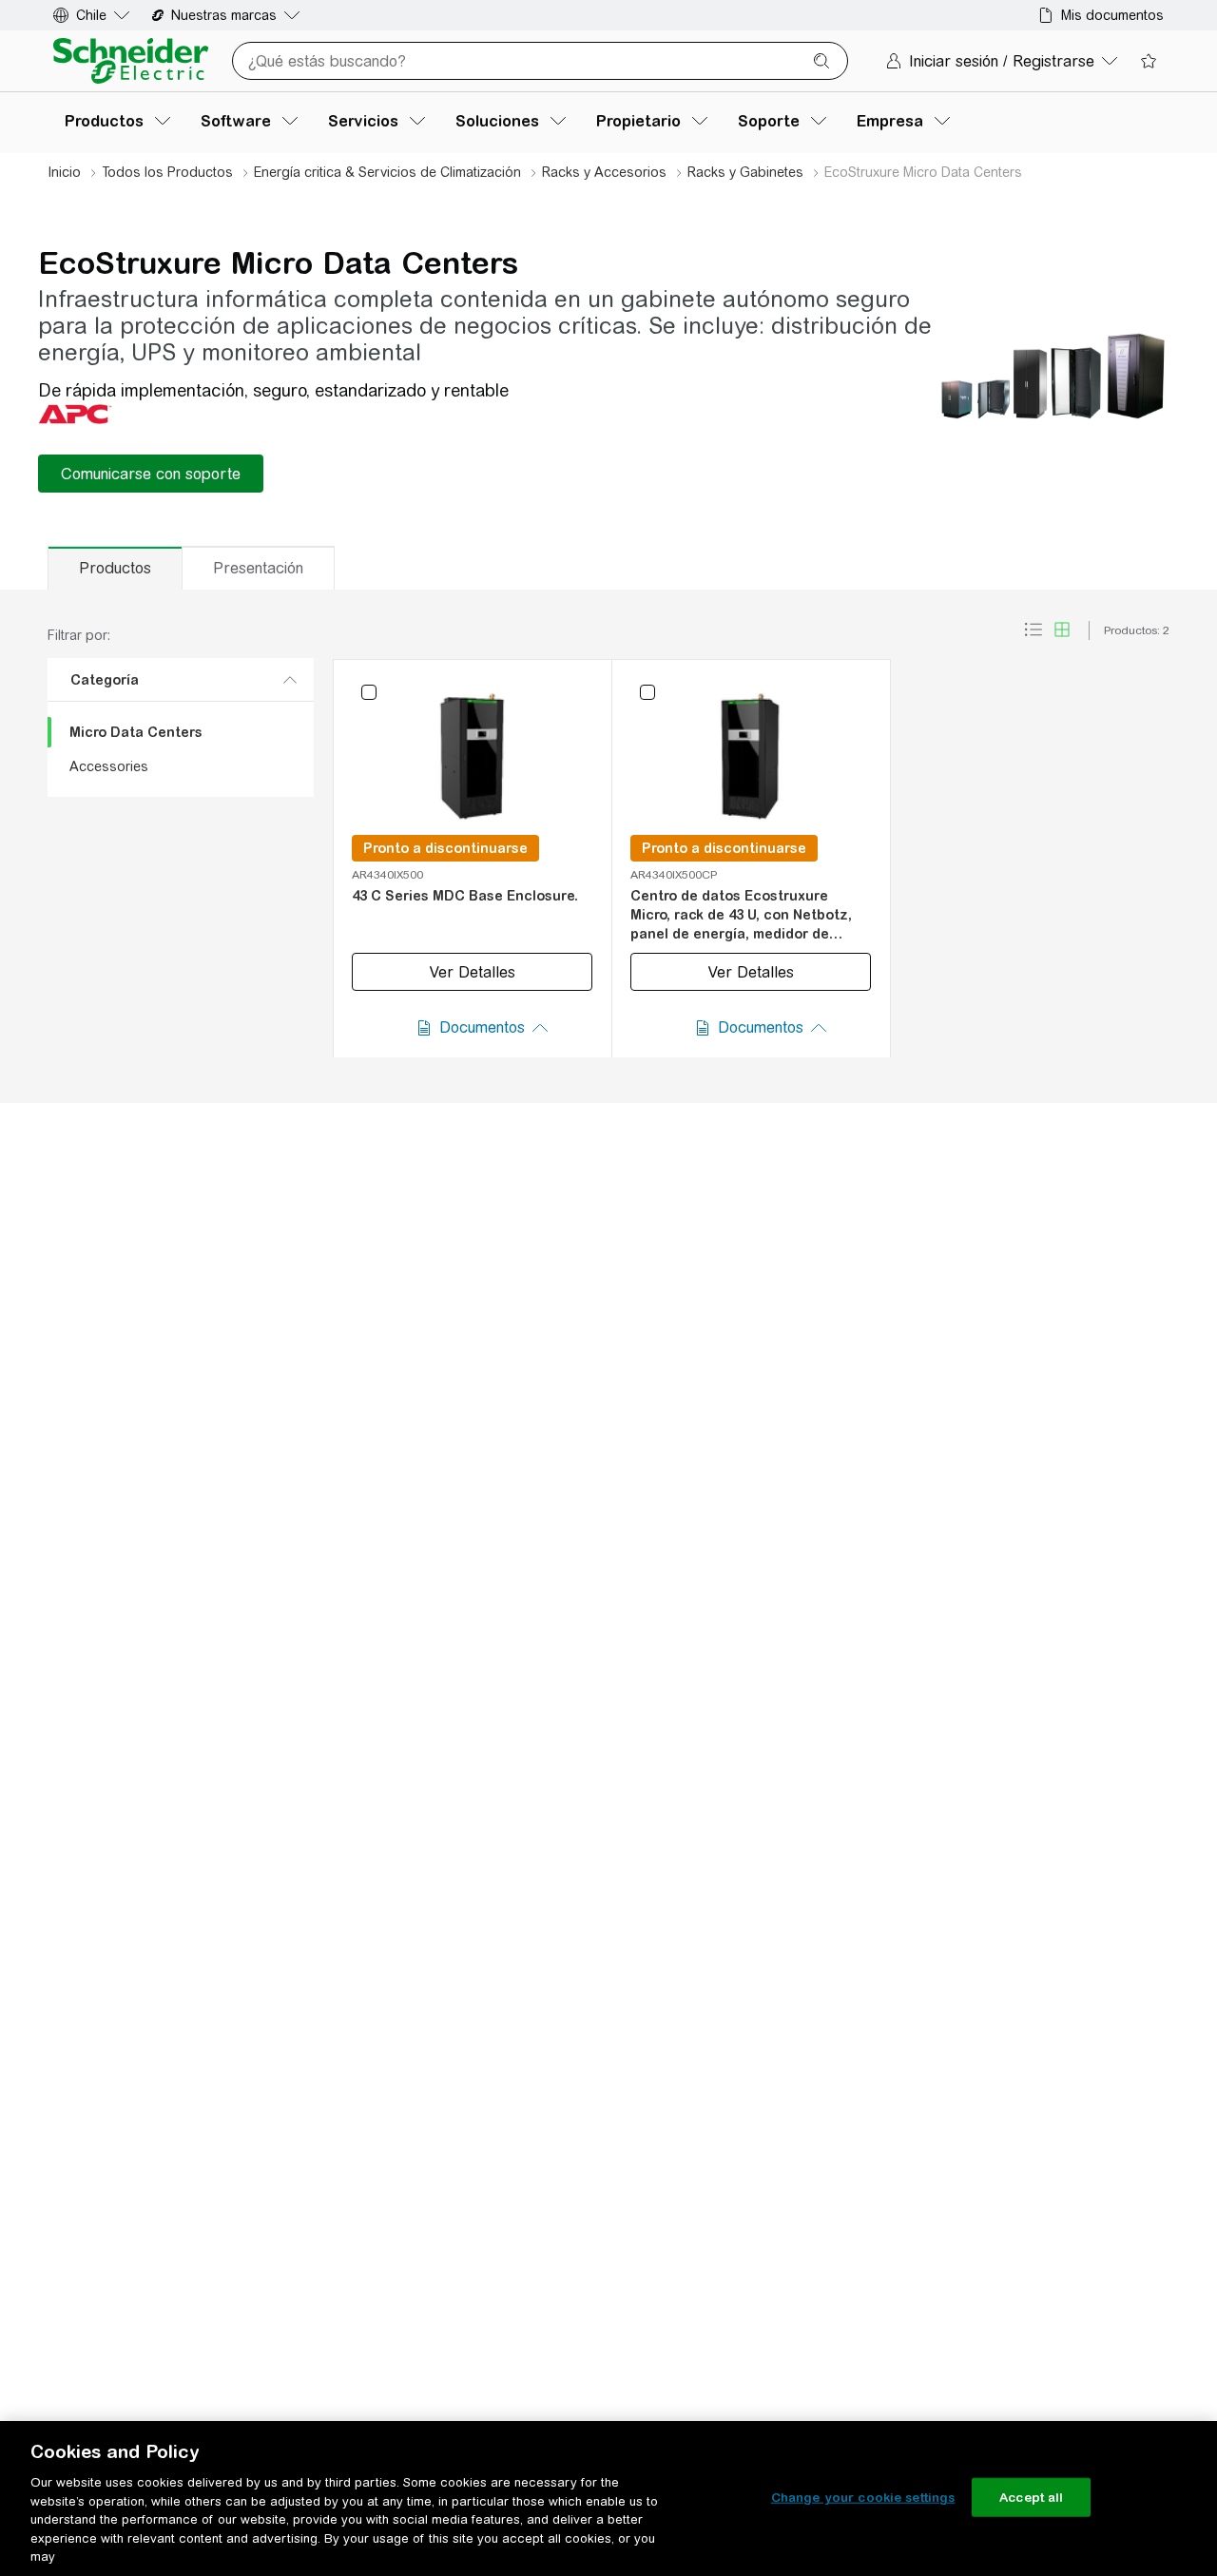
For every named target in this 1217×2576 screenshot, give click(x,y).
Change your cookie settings (863, 2497)
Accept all (1031, 2497)
